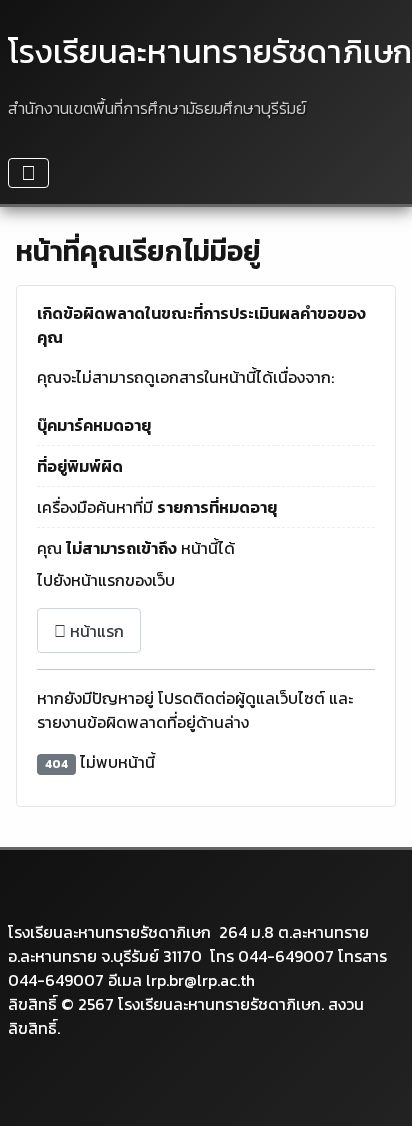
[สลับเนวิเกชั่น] (28, 173)
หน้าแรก (95, 631)
